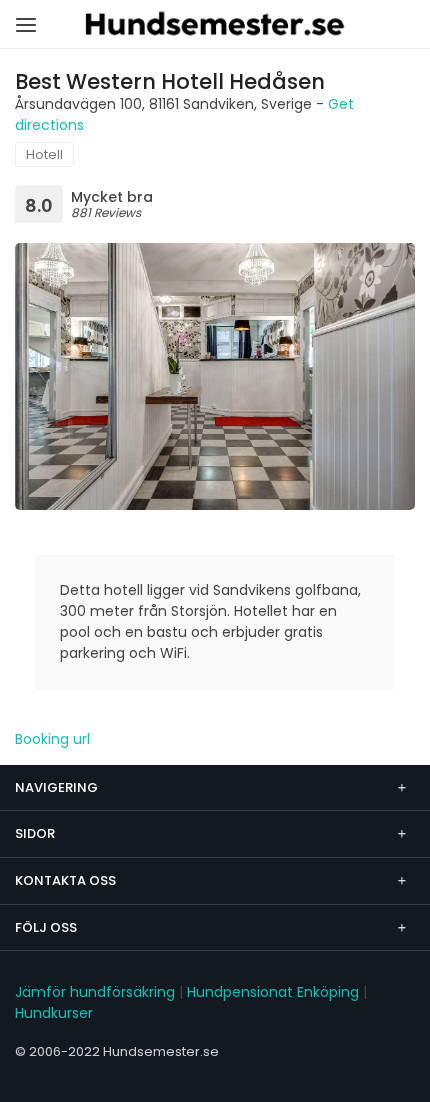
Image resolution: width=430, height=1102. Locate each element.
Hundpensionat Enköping (273, 992)
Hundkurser (54, 1013)
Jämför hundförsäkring (95, 992)
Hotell (44, 154)
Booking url (52, 739)
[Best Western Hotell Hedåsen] (215, 376)
